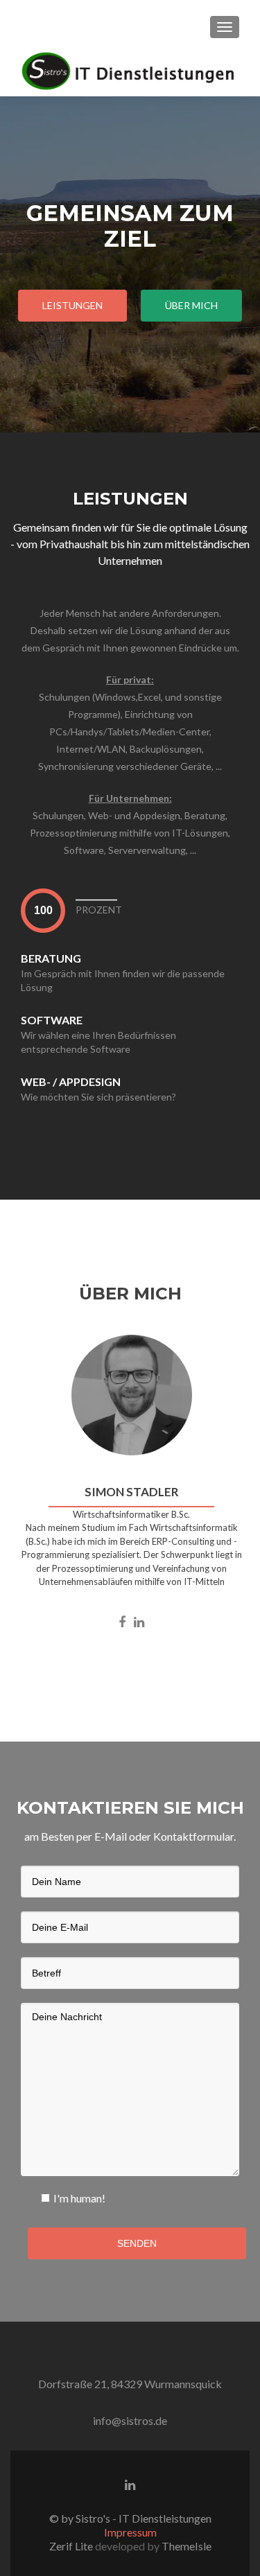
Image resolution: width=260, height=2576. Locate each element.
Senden (137, 2243)
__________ (96, 894)
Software (52, 1020)
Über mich (191, 305)
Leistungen (72, 305)
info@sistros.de (130, 2420)
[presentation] (43, 910)
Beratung (51, 958)
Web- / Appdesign (71, 1081)
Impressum (130, 2532)
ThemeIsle (187, 2546)
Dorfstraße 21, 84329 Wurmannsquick (130, 2384)
